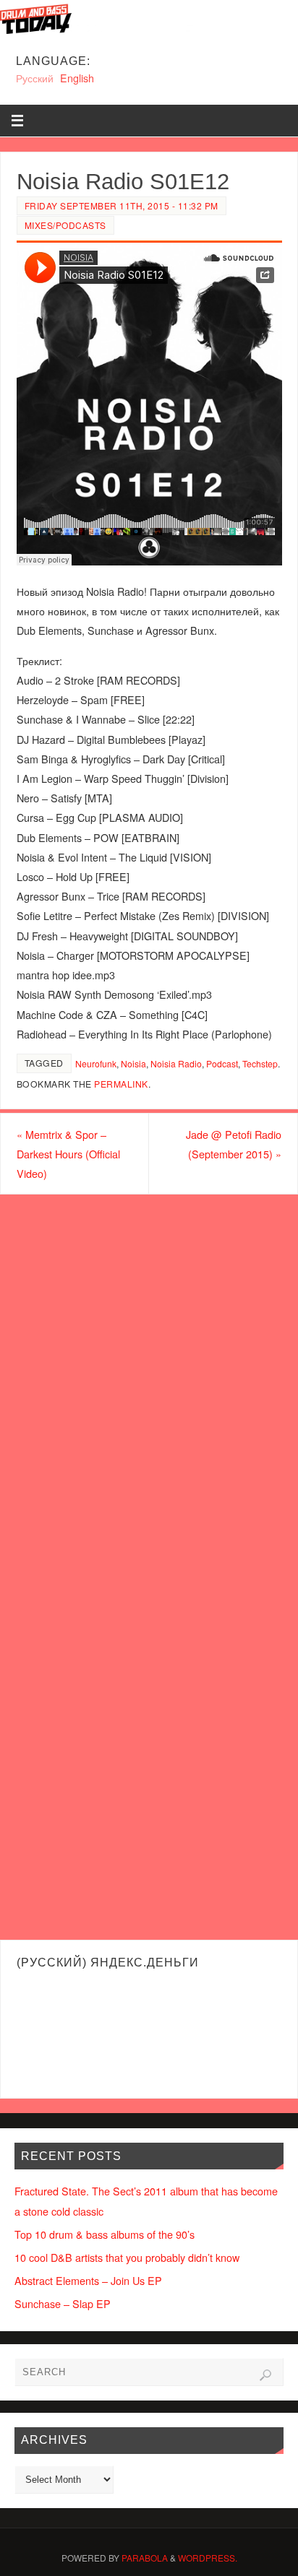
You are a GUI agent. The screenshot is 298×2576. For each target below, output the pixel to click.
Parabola (145, 2558)
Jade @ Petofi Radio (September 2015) (234, 1144)
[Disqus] (149, 1379)
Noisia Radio (176, 1063)
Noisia (133, 1063)
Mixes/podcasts (65, 225)
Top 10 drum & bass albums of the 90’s (105, 2234)
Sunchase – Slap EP (63, 2303)
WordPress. (208, 2558)
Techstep (260, 1063)
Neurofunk (96, 1063)
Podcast (222, 1063)
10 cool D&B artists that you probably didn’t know (127, 2257)
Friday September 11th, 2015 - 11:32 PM (122, 205)
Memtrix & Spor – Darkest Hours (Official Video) (68, 1154)
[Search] (265, 2375)
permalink (121, 1084)
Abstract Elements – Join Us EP (88, 2280)
